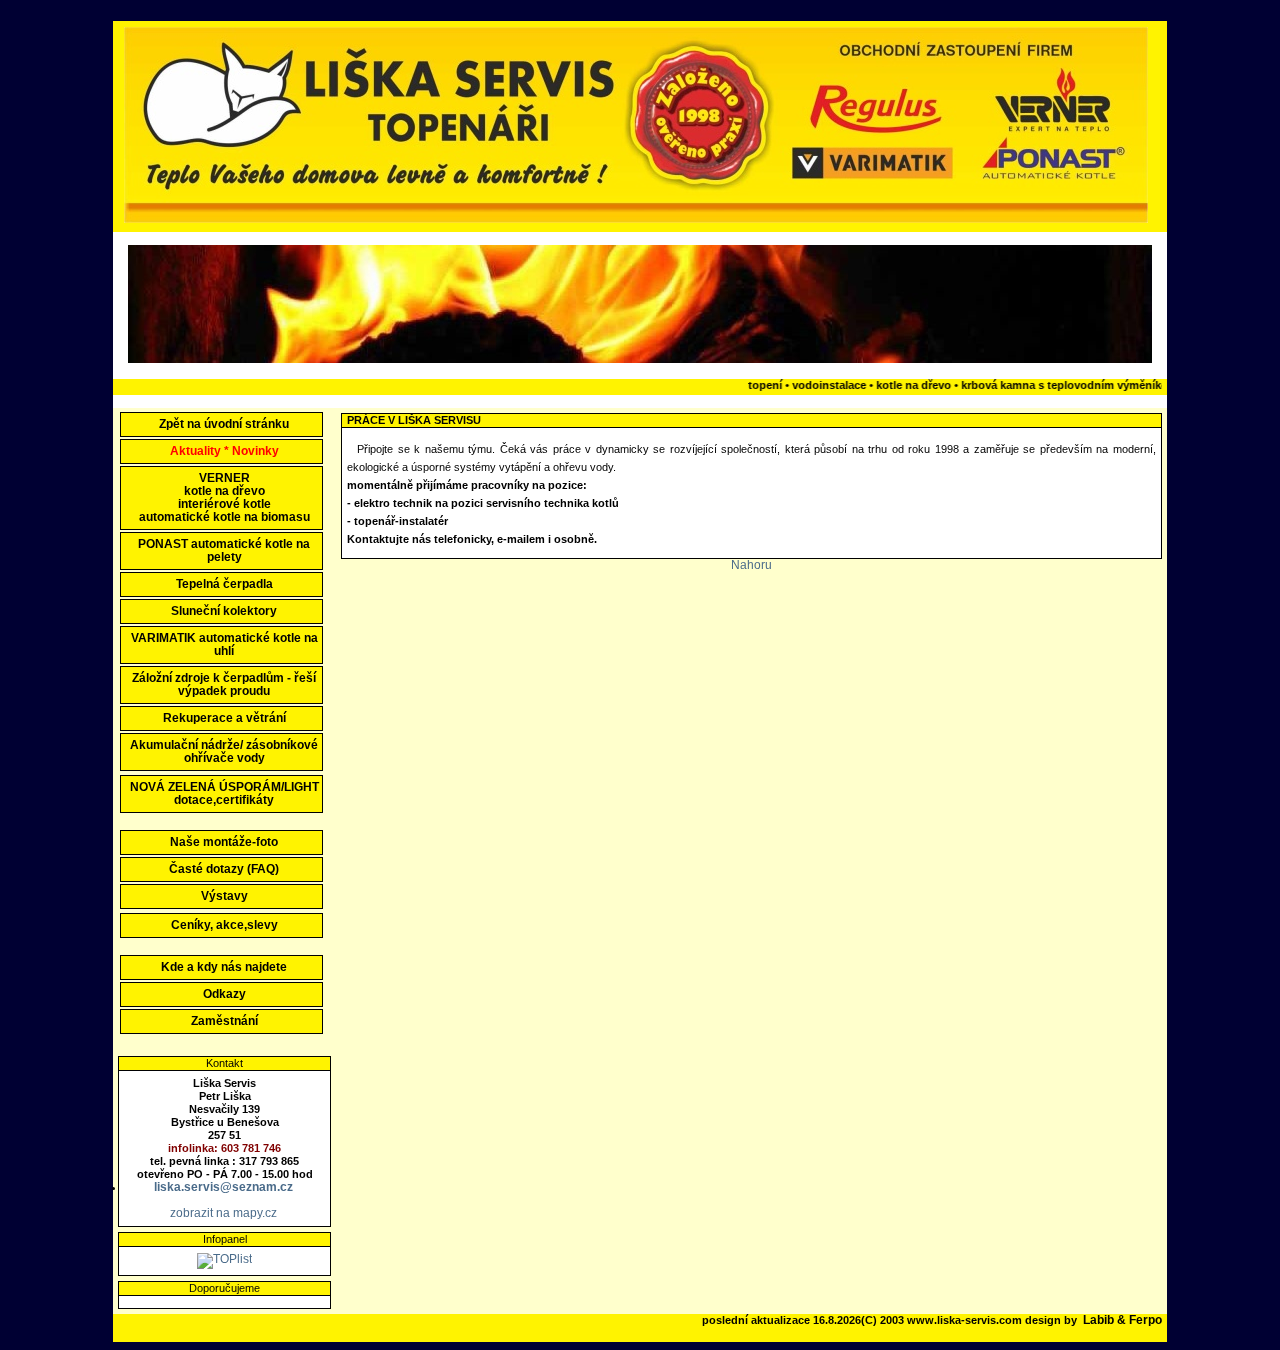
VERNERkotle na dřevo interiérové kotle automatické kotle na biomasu (224, 497)
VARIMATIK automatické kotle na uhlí (224, 644)
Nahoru (751, 565)
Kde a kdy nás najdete (224, 967)
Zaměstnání (224, 1021)
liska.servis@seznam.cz (223, 1187)
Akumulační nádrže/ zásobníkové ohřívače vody (224, 751)
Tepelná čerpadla (224, 584)
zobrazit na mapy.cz (223, 1213)
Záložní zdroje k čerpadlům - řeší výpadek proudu (224, 684)
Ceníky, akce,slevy (224, 925)
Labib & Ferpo (1122, 1320)
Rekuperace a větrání (224, 718)
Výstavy (224, 896)
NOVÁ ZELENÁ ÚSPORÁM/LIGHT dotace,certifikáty (224, 793)
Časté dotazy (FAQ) (224, 869)
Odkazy (224, 994)
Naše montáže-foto (224, 842)
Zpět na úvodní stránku (224, 424)
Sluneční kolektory (224, 611)
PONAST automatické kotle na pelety (224, 550)
